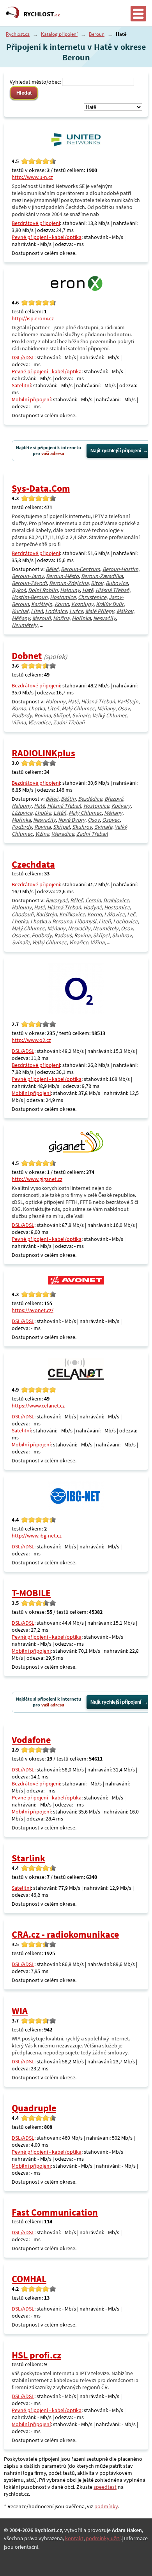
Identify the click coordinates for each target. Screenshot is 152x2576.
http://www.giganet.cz (37, 1179)
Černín (93, 900)
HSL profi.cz (36, 2355)
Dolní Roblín (43, 590)
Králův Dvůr (110, 604)
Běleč (52, 569)
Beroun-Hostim (120, 569)
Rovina (42, 715)
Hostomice (63, 597)
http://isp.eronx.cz (33, 318)
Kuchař (20, 611)
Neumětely (25, 625)
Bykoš (19, 590)
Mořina (61, 618)
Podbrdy (22, 715)
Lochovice (125, 921)
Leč (131, 914)
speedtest (105, 2487)
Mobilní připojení (31, 399)
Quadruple (34, 2108)
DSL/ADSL (23, 357)
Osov (124, 708)
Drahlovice (116, 900)
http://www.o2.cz (31, 1040)
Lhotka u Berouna (51, 921)
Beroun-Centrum (80, 569)
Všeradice (39, 722)
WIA (20, 2011)
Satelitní (21, 385)
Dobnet (27, 656)
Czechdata (33, 864)
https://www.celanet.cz (38, 1406)
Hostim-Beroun (30, 597)
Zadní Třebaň (69, 722)
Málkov (125, 611)
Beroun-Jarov (28, 576)
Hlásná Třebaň (112, 590)
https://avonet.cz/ (33, 1310)
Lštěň (60, 813)
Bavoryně (57, 900)
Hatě (88, 590)
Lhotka (37, 708)
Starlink (28, 1858)
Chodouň (23, 914)
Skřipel (61, 715)
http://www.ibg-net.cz (37, 1536)
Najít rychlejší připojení (116, 451)
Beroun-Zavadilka (102, 576)
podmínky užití (103, 2538)
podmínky (106, 2506)
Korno (62, 604)
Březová (114, 799)
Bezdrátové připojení (36, 223)
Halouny (70, 590)
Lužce (76, 611)
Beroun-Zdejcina (69, 583)
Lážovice (22, 813)
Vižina (19, 722)
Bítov (97, 583)
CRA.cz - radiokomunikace (65, 1934)
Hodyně (93, 907)
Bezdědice (90, 799)
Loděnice (56, 611)
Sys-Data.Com (41, 488)
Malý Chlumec (78, 708)
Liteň (37, 611)
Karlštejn (42, 604)
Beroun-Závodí (29, 583)
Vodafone (31, 1740)
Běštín (68, 799)
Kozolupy (82, 604)
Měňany (21, 618)
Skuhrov (82, 827)
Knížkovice (72, 914)
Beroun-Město (62, 576)
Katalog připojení (59, 34)
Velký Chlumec (110, 715)
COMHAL (29, 2279)
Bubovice (117, 583)
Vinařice (79, 942)
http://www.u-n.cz (32, 177)
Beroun (97, 34)
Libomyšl (85, 921)
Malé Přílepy (100, 611)
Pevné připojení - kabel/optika (47, 237)
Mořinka (81, 618)
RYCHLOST (42, 14)
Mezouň (42, 618)
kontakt (74, 2538)
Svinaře (81, 715)
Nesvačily (104, 618)
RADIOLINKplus (43, 753)
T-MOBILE (31, 1593)
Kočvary (121, 806)
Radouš (63, 935)
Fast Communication (55, 2212)
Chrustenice (92, 597)
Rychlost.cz (18, 34)
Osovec (111, 820)
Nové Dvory (72, 820)
